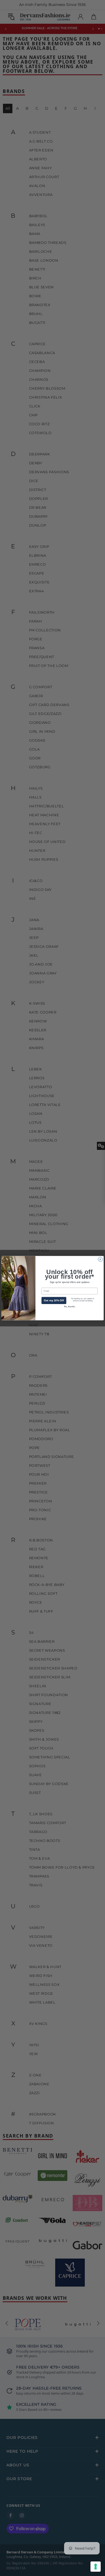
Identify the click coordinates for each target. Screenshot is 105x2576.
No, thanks (69, 1306)
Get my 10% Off (54, 1300)
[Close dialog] (100, 1259)
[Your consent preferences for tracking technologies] (96, 2567)
